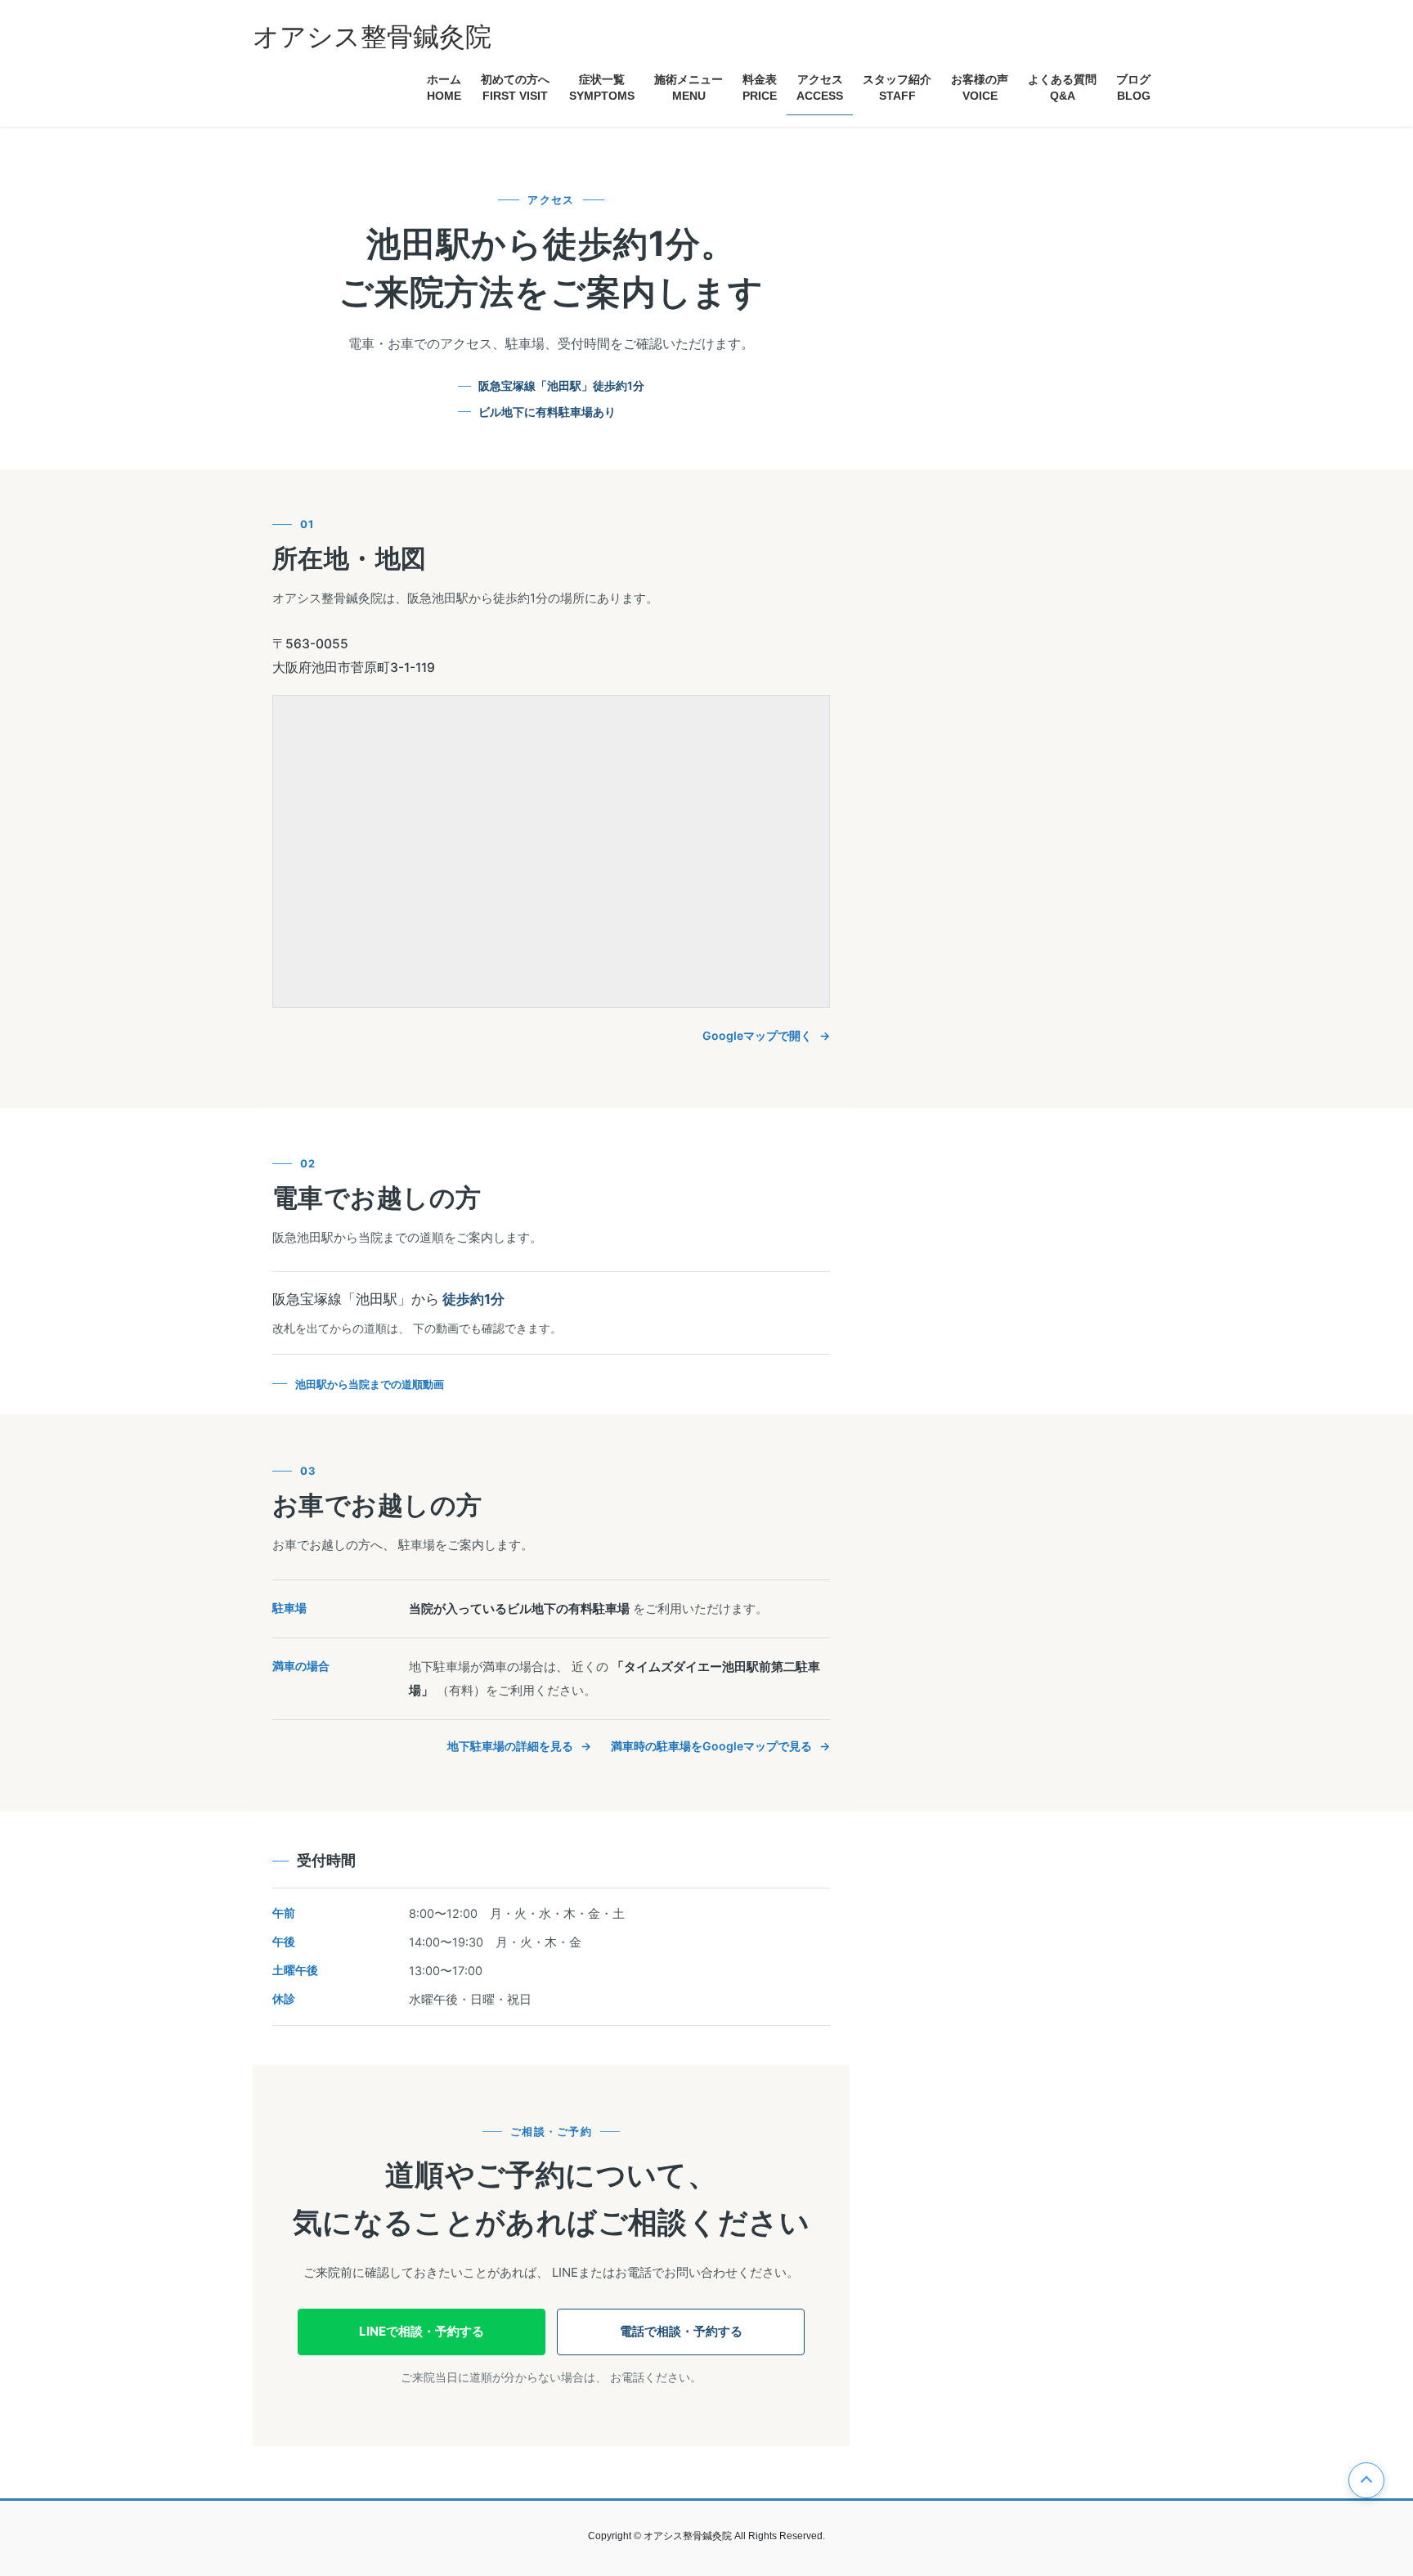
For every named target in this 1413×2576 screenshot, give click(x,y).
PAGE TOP (1366, 2480)
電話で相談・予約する (681, 2331)
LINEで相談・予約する (422, 2331)
